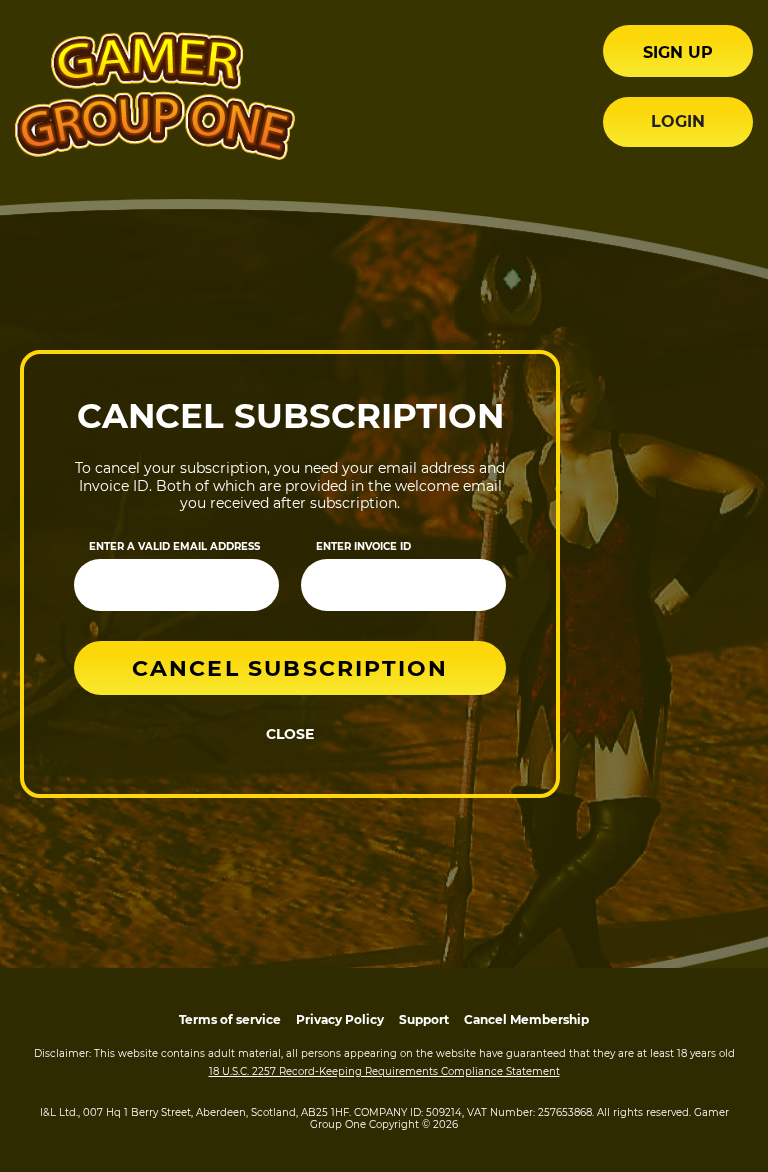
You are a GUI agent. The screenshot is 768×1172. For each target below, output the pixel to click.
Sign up (678, 52)
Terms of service (230, 1019)
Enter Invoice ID (363, 547)
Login (678, 121)
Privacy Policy (340, 1019)
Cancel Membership (526, 1019)
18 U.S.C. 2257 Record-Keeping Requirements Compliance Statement (384, 1071)
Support (424, 1019)
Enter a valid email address (174, 547)
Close (290, 734)
